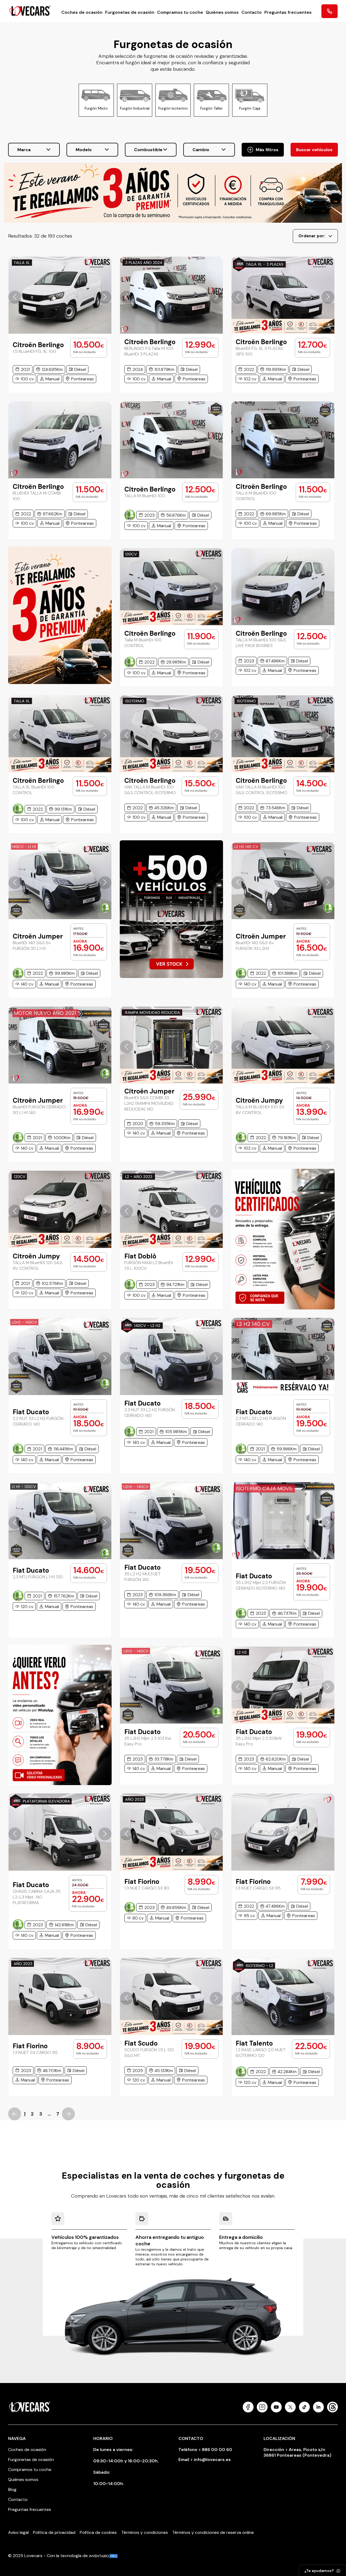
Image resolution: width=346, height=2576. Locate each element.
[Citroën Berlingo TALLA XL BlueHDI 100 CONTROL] (60, 734)
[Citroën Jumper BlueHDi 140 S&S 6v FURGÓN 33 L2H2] (283, 881)
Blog (12, 2489)
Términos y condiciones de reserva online (213, 2532)
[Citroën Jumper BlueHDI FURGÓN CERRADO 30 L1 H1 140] (60, 1045)
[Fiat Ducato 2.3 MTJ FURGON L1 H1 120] (60, 1521)
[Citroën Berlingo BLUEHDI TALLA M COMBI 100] (60, 440)
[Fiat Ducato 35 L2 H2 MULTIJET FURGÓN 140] (172, 1521)
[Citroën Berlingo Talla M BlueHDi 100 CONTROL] (172, 587)
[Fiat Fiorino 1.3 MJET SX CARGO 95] (60, 1996)
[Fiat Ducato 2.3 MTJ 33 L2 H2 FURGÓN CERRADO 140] (283, 1356)
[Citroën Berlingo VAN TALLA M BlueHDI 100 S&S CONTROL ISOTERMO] (283, 734)
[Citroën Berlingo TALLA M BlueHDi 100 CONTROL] (283, 440)
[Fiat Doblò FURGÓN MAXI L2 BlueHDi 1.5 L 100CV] (172, 1209)
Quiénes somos (222, 12)
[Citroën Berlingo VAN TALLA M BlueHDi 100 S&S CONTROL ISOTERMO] (172, 734)
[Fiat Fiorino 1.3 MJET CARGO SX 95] (283, 1832)
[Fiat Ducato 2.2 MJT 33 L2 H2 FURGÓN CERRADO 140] (60, 1356)
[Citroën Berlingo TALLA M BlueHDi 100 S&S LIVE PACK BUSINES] (283, 587)
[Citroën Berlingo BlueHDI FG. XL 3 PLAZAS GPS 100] (283, 295)
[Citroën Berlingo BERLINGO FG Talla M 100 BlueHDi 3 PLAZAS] (172, 295)
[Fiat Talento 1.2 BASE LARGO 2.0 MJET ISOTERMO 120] (283, 1996)
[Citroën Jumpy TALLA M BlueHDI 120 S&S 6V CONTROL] (60, 1209)
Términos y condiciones (144, 2532)
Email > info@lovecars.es (205, 2460)
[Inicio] (30, 11)
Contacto (252, 12)
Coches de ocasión (82, 12)
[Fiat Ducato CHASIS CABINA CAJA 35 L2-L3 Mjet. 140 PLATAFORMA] (60, 1832)
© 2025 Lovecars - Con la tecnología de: (49, 2556)
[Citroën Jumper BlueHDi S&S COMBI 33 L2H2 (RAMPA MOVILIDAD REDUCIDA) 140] (172, 1045)
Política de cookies (98, 2532)
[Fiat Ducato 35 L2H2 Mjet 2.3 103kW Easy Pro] (283, 1685)
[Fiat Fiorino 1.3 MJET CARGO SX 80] (172, 1832)
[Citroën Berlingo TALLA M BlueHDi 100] (172, 440)
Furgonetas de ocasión (130, 12)
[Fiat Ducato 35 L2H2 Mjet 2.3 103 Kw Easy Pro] (172, 1685)
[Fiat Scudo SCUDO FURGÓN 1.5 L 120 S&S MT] (172, 1996)
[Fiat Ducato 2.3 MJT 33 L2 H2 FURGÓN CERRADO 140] (172, 1356)
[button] (15, 297)
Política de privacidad (54, 2532)
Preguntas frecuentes (288, 12)
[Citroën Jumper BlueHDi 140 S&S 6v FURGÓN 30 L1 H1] (60, 881)
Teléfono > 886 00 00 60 (205, 2450)
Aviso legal (18, 2532)
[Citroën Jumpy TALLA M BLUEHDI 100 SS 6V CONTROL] (283, 1045)
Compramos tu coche (180, 12)
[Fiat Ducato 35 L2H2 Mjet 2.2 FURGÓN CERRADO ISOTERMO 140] (283, 1521)
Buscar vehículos (314, 150)
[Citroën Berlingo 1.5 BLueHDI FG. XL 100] (60, 295)
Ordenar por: (312, 236)
